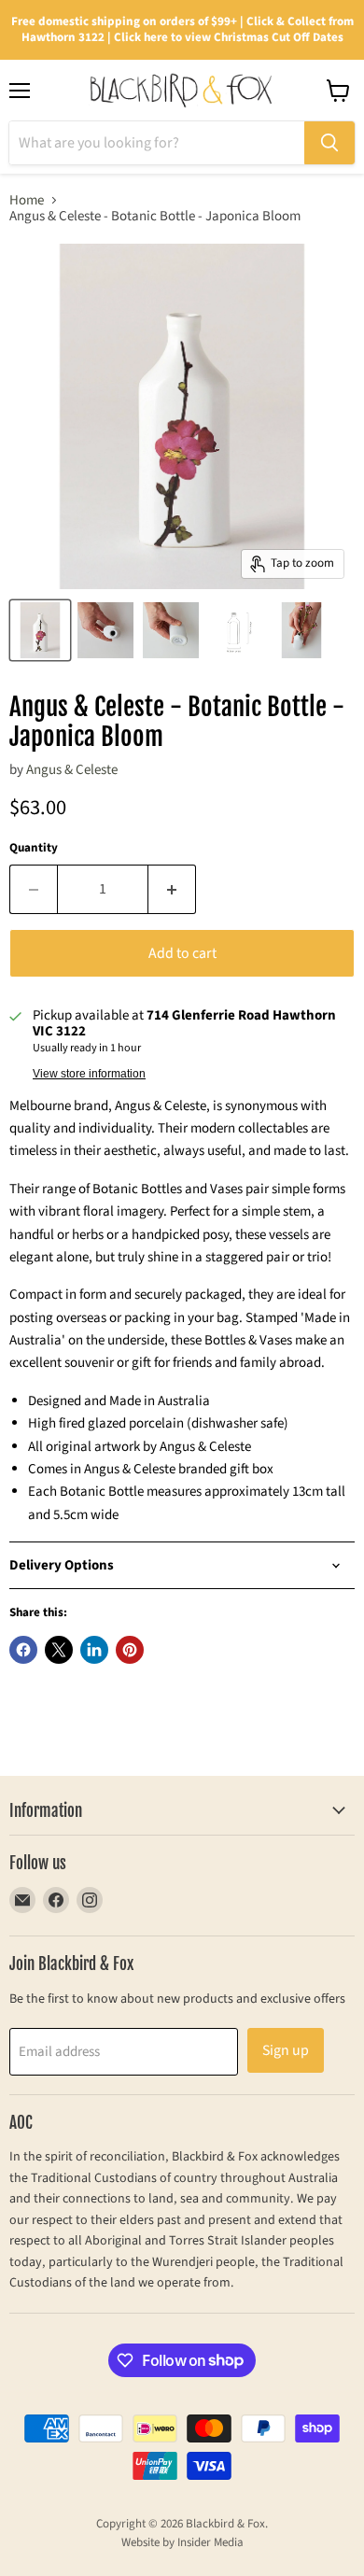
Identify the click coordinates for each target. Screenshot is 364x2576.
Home (27, 200)
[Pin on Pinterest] (130, 1650)
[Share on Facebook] (23, 1650)
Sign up (286, 2050)
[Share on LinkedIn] (94, 1650)
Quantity (34, 848)
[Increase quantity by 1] (172, 889)
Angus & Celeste (72, 770)
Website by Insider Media (182, 2542)
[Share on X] (59, 1650)
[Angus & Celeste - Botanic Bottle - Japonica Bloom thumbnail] (40, 630)
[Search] (329, 143)
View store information (89, 1074)
